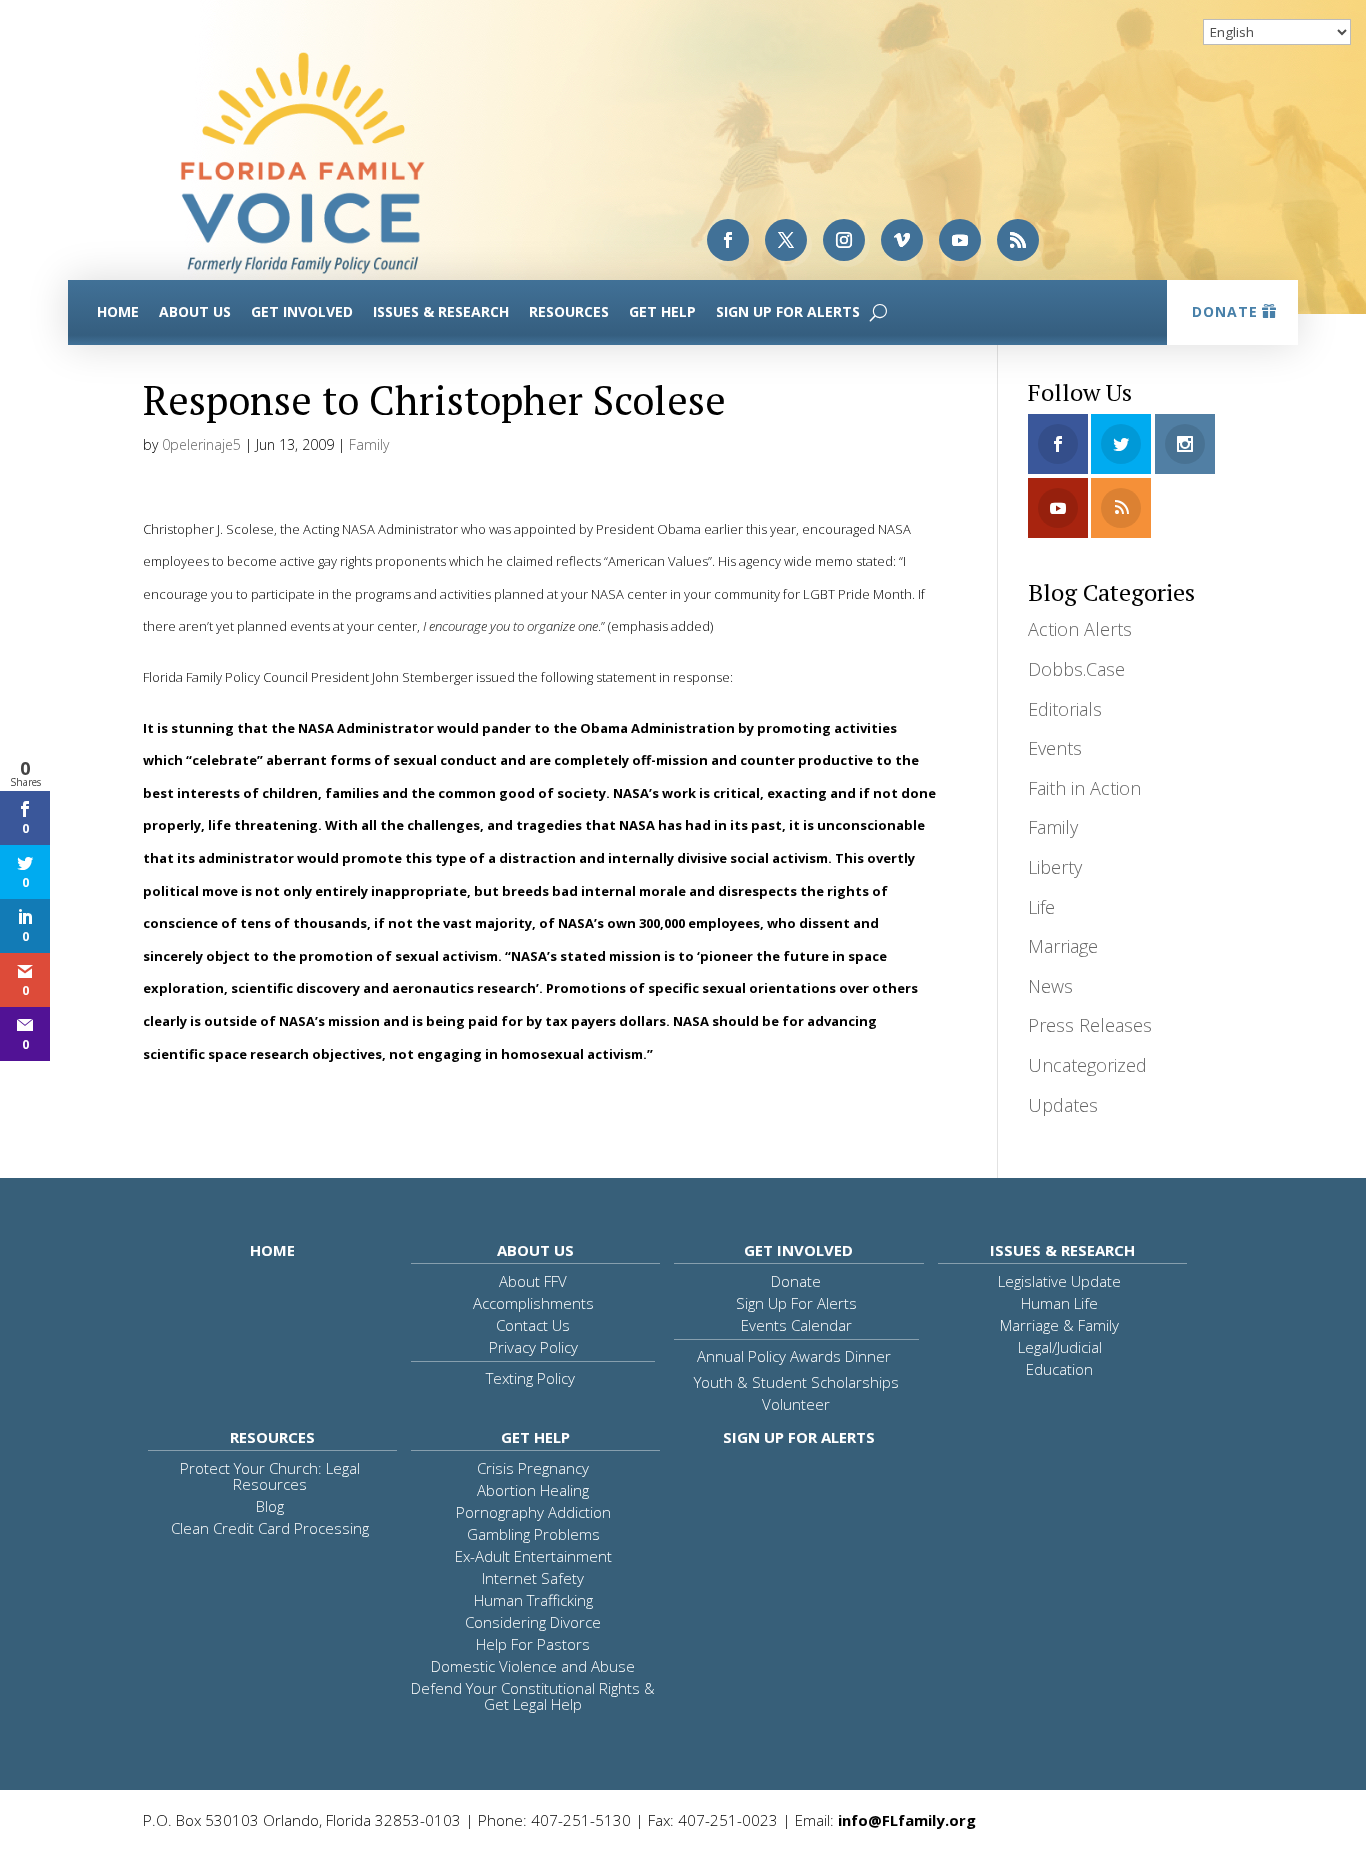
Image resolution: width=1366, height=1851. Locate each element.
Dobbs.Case (1076, 669)
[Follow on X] (786, 240)
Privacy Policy (533, 1347)
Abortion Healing (533, 1490)
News (1050, 986)
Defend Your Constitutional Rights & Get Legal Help (533, 1696)
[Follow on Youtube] (960, 240)
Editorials (1065, 709)
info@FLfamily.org (907, 1820)
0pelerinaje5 (201, 444)
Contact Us (533, 1325)
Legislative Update (1059, 1281)
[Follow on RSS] (1018, 240)
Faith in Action (1084, 788)
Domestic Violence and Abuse (533, 1666)
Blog (270, 1506)
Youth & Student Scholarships (796, 1382)
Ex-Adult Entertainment (533, 1556)
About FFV (533, 1281)
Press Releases (1090, 1025)
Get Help (662, 311)
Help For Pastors (533, 1644)
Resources (569, 311)
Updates (1063, 1105)
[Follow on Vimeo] (902, 240)
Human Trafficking (533, 1600)
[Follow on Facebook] (728, 240)
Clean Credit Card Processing (270, 1528)
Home (118, 311)
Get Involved (302, 311)
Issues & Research (441, 311)
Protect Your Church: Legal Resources (270, 1476)
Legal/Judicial (1060, 1347)
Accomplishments (533, 1303)
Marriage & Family (1059, 1325)
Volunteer (796, 1404)
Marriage (1063, 946)
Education (1059, 1369)
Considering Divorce (533, 1622)
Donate (1225, 311)
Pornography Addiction (533, 1512)
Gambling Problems (533, 1534)
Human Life (1059, 1303)
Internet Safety (533, 1578)
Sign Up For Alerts (788, 311)
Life (1041, 907)
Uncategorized (1087, 1065)
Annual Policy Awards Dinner (794, 1356)
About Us (195, 311)
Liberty (1055, 867)
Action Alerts (1080, 629)
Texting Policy (530, 1378)
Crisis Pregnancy (533, 1468)
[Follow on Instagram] (844, 240)
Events (1055, 748)
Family (369, 444)
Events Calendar (796, 1325)
